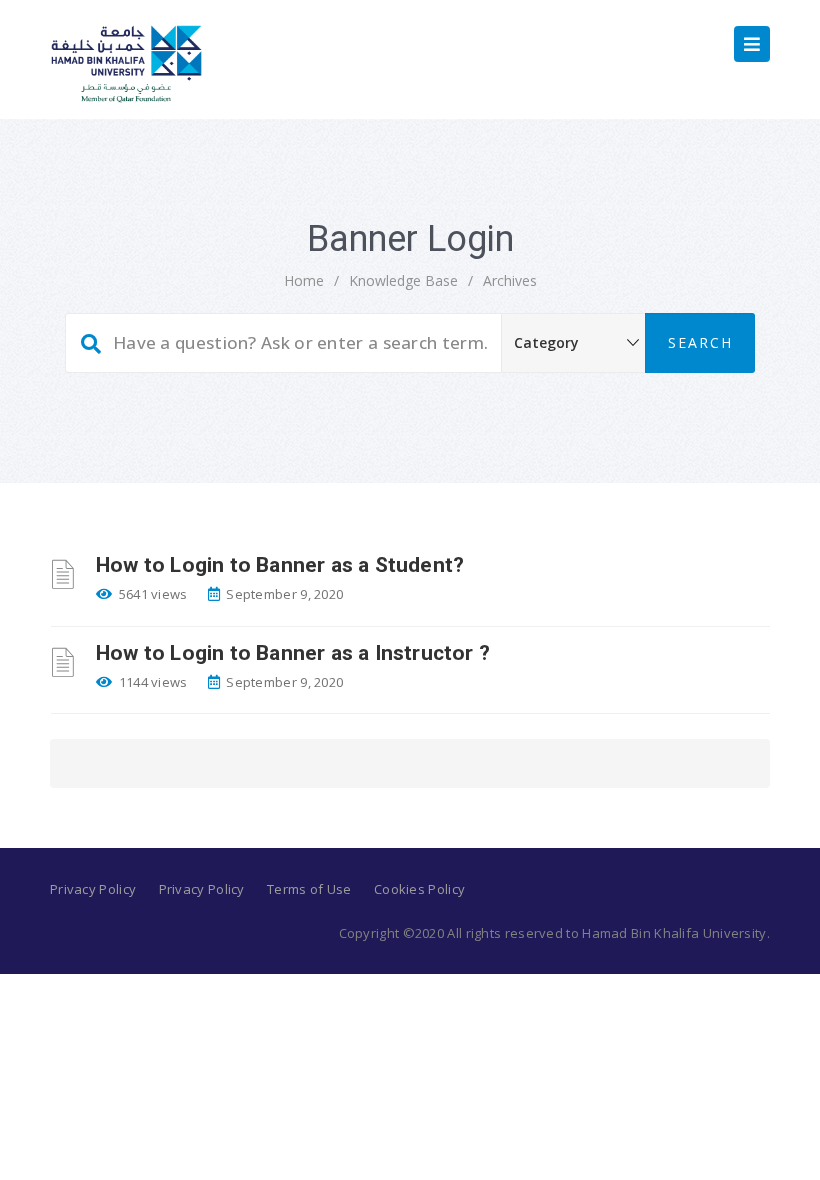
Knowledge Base (403, 280)
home (304, 280)
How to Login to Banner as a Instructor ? (293, 653)
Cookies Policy (419, 889)
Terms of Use (309, 889)
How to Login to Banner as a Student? (280, 565)
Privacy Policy (93, 889)
